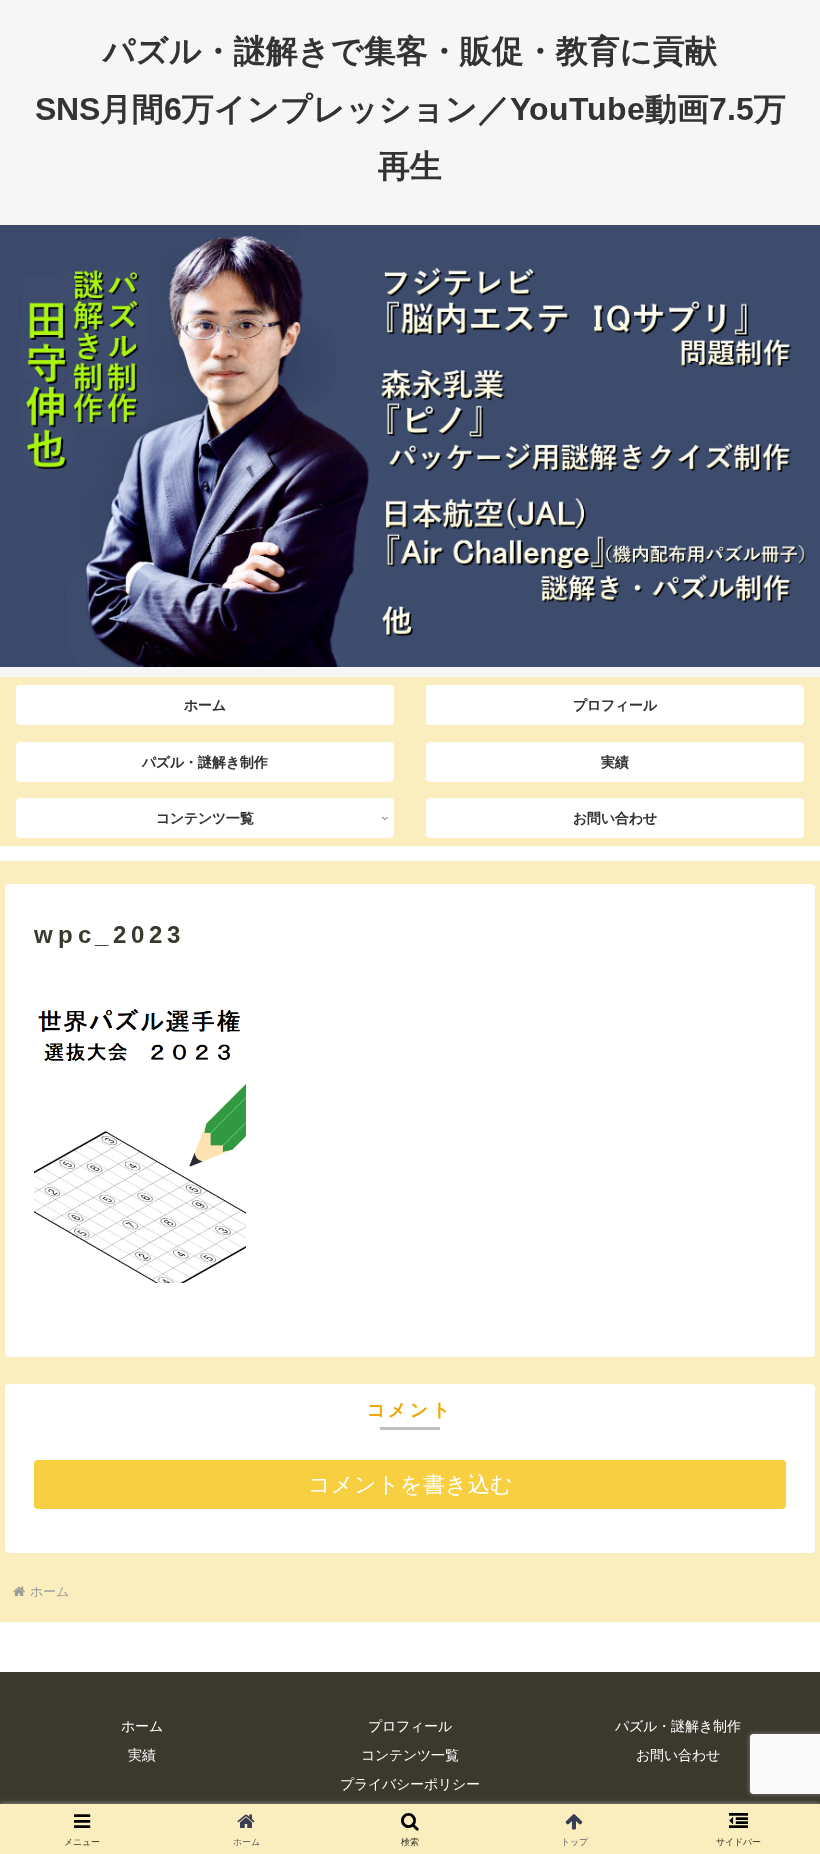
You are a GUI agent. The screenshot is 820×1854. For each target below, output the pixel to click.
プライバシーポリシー (410, 1784)
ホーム (142, 1726)
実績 (142, 1755)
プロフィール (410, 1726)
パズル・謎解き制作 (678, 1726)
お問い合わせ (678, 1755)
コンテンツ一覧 (410, 1755)
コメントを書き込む (410, 1484)
